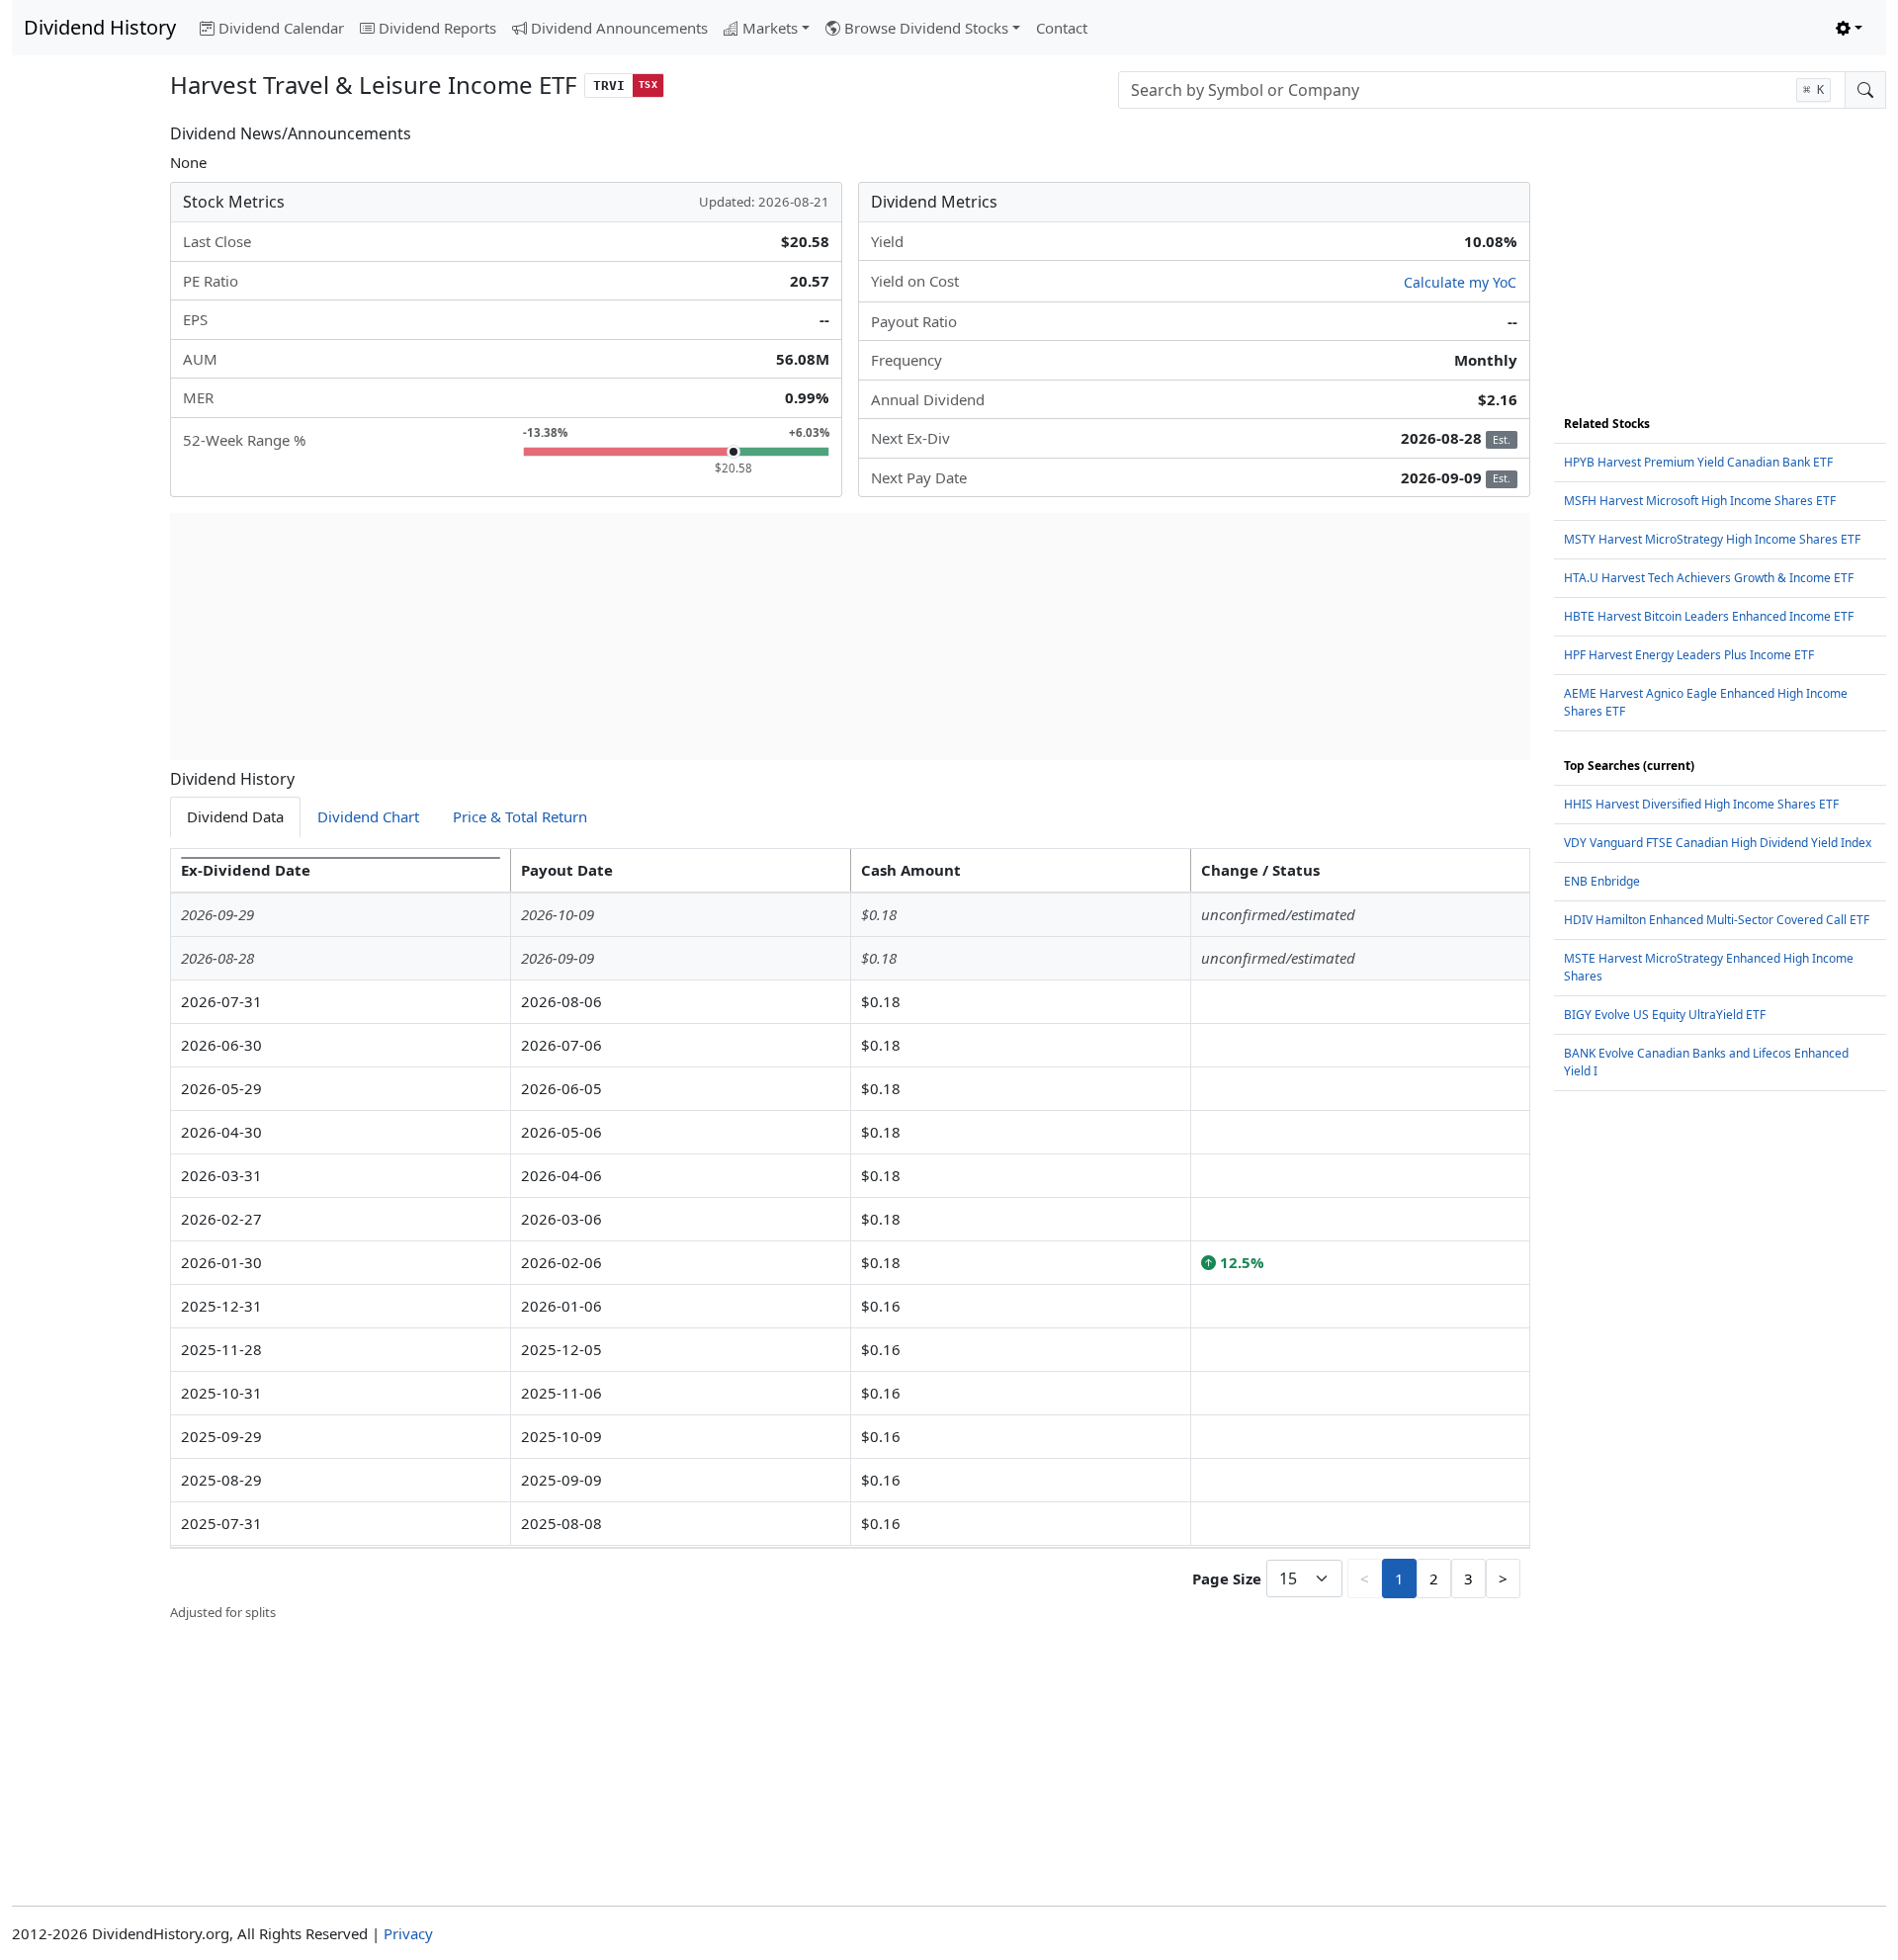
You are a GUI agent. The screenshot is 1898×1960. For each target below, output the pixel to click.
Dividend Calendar (281, 28)
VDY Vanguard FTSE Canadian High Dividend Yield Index (1718, 843)
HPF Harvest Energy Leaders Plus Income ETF (1689, 655)
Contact (1062, 28)
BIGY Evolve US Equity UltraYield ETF (1665, 1015)
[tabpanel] (850, 1236)
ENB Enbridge (1602, 881)
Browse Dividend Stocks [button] (926, 28)
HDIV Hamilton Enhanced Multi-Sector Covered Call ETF (1717, 920)
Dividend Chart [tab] (368, 816)
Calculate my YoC (1460, 282)
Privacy (408, 1933)
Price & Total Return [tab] (520, 816)
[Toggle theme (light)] (1849, 28)
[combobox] (1482, 90)
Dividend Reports (437, 28)
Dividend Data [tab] (235, 816)
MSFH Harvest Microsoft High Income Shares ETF (1700, 501)
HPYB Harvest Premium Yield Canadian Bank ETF (1698, 462)
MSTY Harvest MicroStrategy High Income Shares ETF (1712, 539)
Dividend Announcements (619, 28)
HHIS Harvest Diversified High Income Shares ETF (1701, 804)
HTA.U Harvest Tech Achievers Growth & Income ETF (1709, 578)
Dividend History (100, 27)
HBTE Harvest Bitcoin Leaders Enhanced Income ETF (1709, 616)
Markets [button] (770, 28)
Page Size (1227, 1578)
